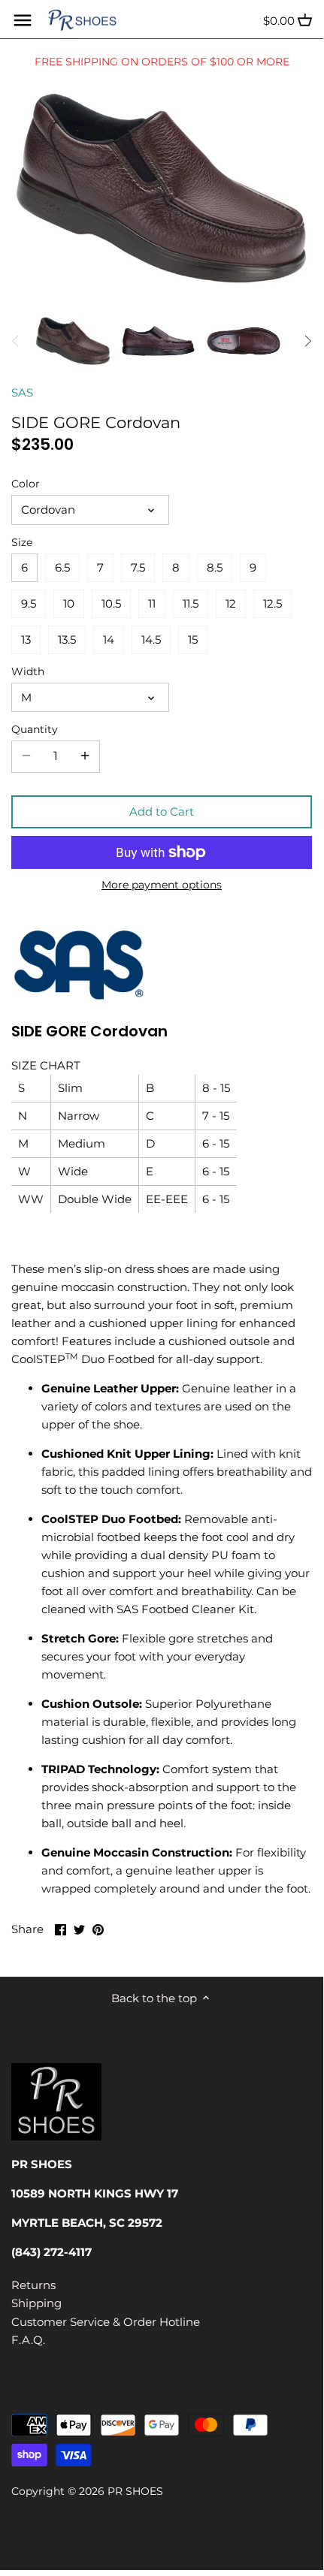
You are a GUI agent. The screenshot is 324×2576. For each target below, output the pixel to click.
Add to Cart (162, 811)
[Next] (307, 341)
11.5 (191, 603)
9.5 (29, 603)
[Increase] (85, 756)
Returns (33, 2285)
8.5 (215, 567)
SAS (22, 392)
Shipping (36, 2303)
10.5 (111, 603)
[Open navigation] (23, 20)
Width (28, 671)
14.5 (151, 639)
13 (26, 639)
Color (26, 484)
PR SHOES (135, 2491)
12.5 (273, 603)
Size (22, 542)
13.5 (67, 639)
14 (109, 639)
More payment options (162, 885)
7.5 (138, 567)
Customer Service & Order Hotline (106, 2322)
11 (152, 603)
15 (193, 639)
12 (231, 603)
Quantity (35, 729)
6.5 (62, 567)
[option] (73, 341)
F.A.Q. (28, 2340)
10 (69, 603)
